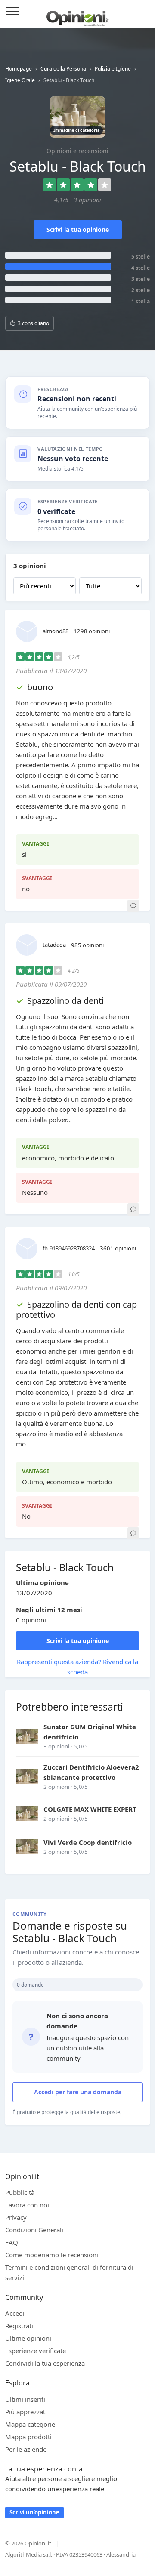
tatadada (54, 945)
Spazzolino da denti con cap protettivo (76, 1310)
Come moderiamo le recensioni (52, 2255)
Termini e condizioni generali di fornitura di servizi (69, 2272)
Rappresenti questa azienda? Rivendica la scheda (77, 1667)
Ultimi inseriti (25, 2399)
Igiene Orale (20, 80)
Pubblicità (20, 2192)
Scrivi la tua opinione (78, 229)
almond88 (56, 631)
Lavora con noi (27, 2205)
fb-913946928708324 (69, 1248)
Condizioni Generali (34, 2230)
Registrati (19, 2326)
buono (40, 687)
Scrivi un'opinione (34, 2512)
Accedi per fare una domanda (78, 2092)
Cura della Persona (63, 69)
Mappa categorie (30, 2424)
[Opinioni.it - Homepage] (78, 15)
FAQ (12, 2242)
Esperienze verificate (36, 2351)
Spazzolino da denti (65, 1001)
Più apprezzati (26, 2412)
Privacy (16, 2217)
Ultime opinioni (28, 2338)
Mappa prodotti (28, 2437)
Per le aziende (26, 2449)
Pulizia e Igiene (113, 69)
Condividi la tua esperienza (45, 2363)
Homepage (19, 69)
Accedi (144, 12)
